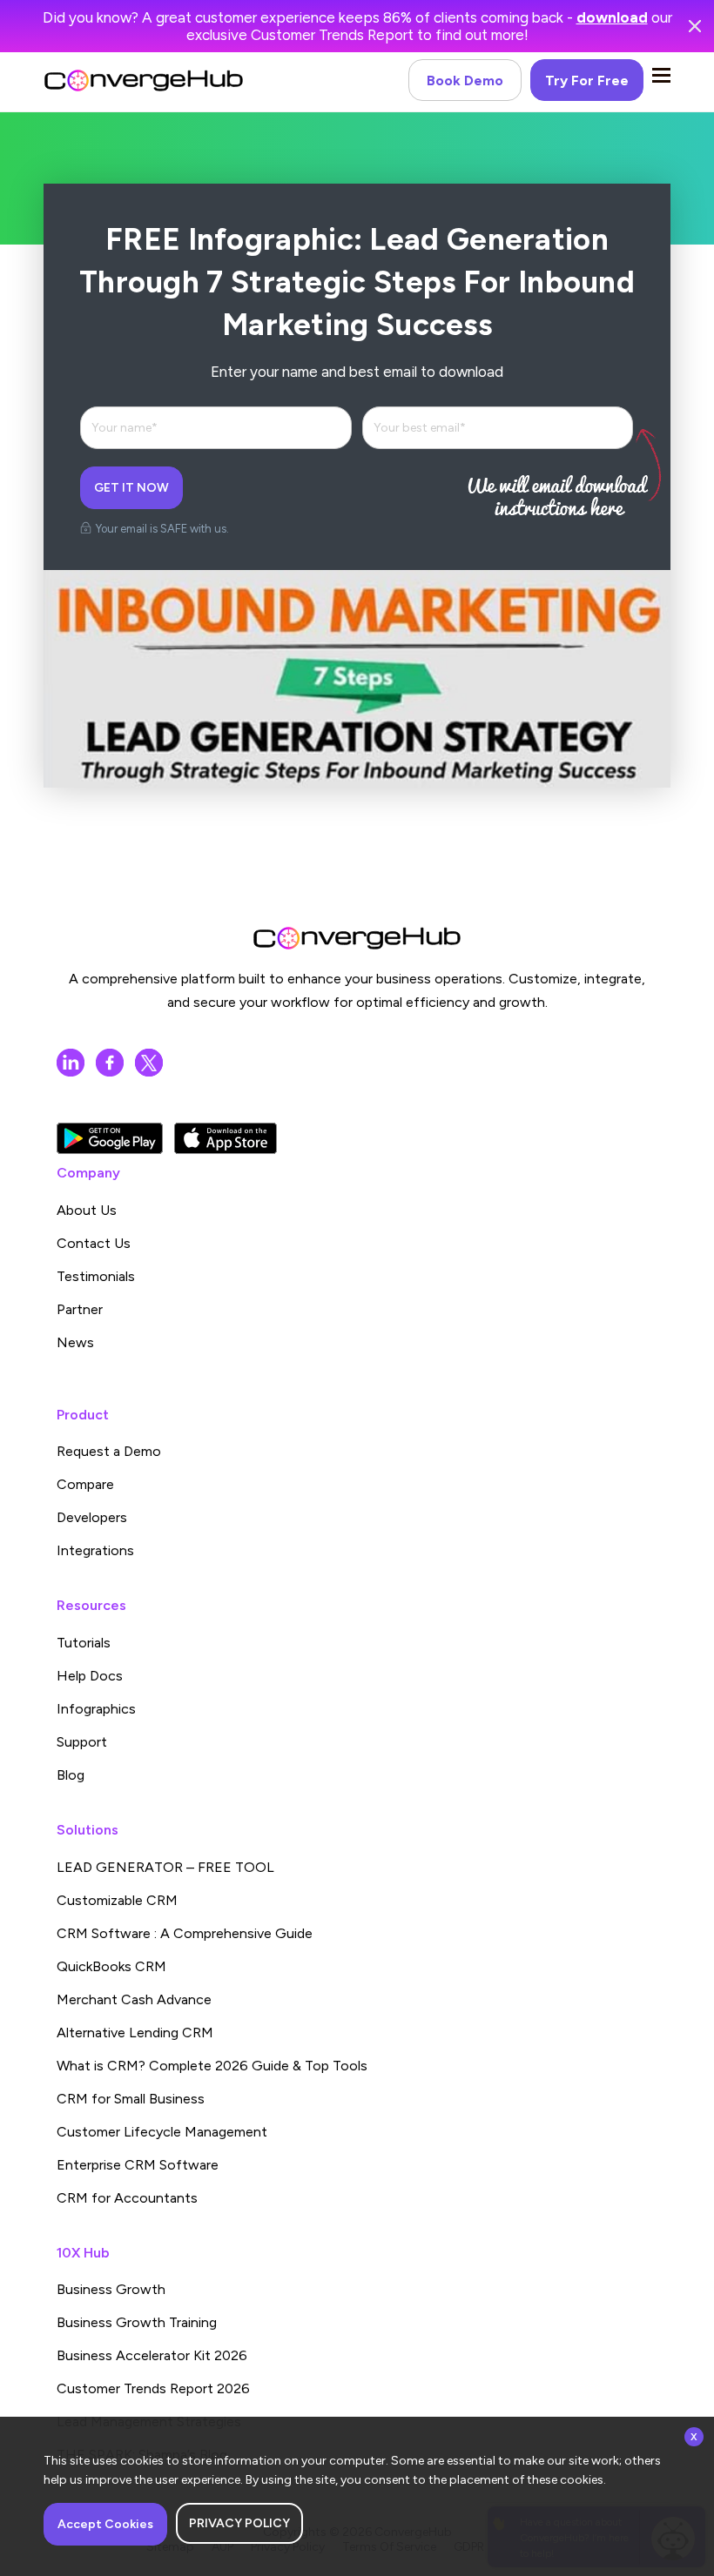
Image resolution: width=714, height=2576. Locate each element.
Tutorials (84, 1643)
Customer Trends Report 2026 (153, 2388)
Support (82, 1742)
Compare (85, 1484)
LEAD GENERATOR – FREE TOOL (165, 1867)
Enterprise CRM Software (138, 2165)
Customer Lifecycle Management (162, 2132)
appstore (226, 1138)
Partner (80, 1309)
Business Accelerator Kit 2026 (152, 2355)
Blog (71, 1775)
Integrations (95, 1550)
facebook (110, 1063)
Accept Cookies (105, 2524)
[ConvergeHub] (144, 80)
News (75, 1342)
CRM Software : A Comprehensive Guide (185, 1933)
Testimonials (96, 1276)
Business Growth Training (137, 2322)
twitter (149, 1063)
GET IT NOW (131, 488)
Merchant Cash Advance (134, 1999)
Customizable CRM (117, 1900)
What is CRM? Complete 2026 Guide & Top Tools (212, 2066)
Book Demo (465, 80)
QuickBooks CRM (111, 1966)
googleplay (110, 1138)
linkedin (71, 1063)
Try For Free (587, 80)
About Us (87, 1210)
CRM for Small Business (131, 2099)
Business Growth (111, 2289)
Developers (92, 1517)
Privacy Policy (239, 2523)
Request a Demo (109, 1451)
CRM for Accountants (127, 2198)
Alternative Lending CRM (135, 2033)
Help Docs (90, 1676)
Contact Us (94, 1243)
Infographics (96, 1709)
